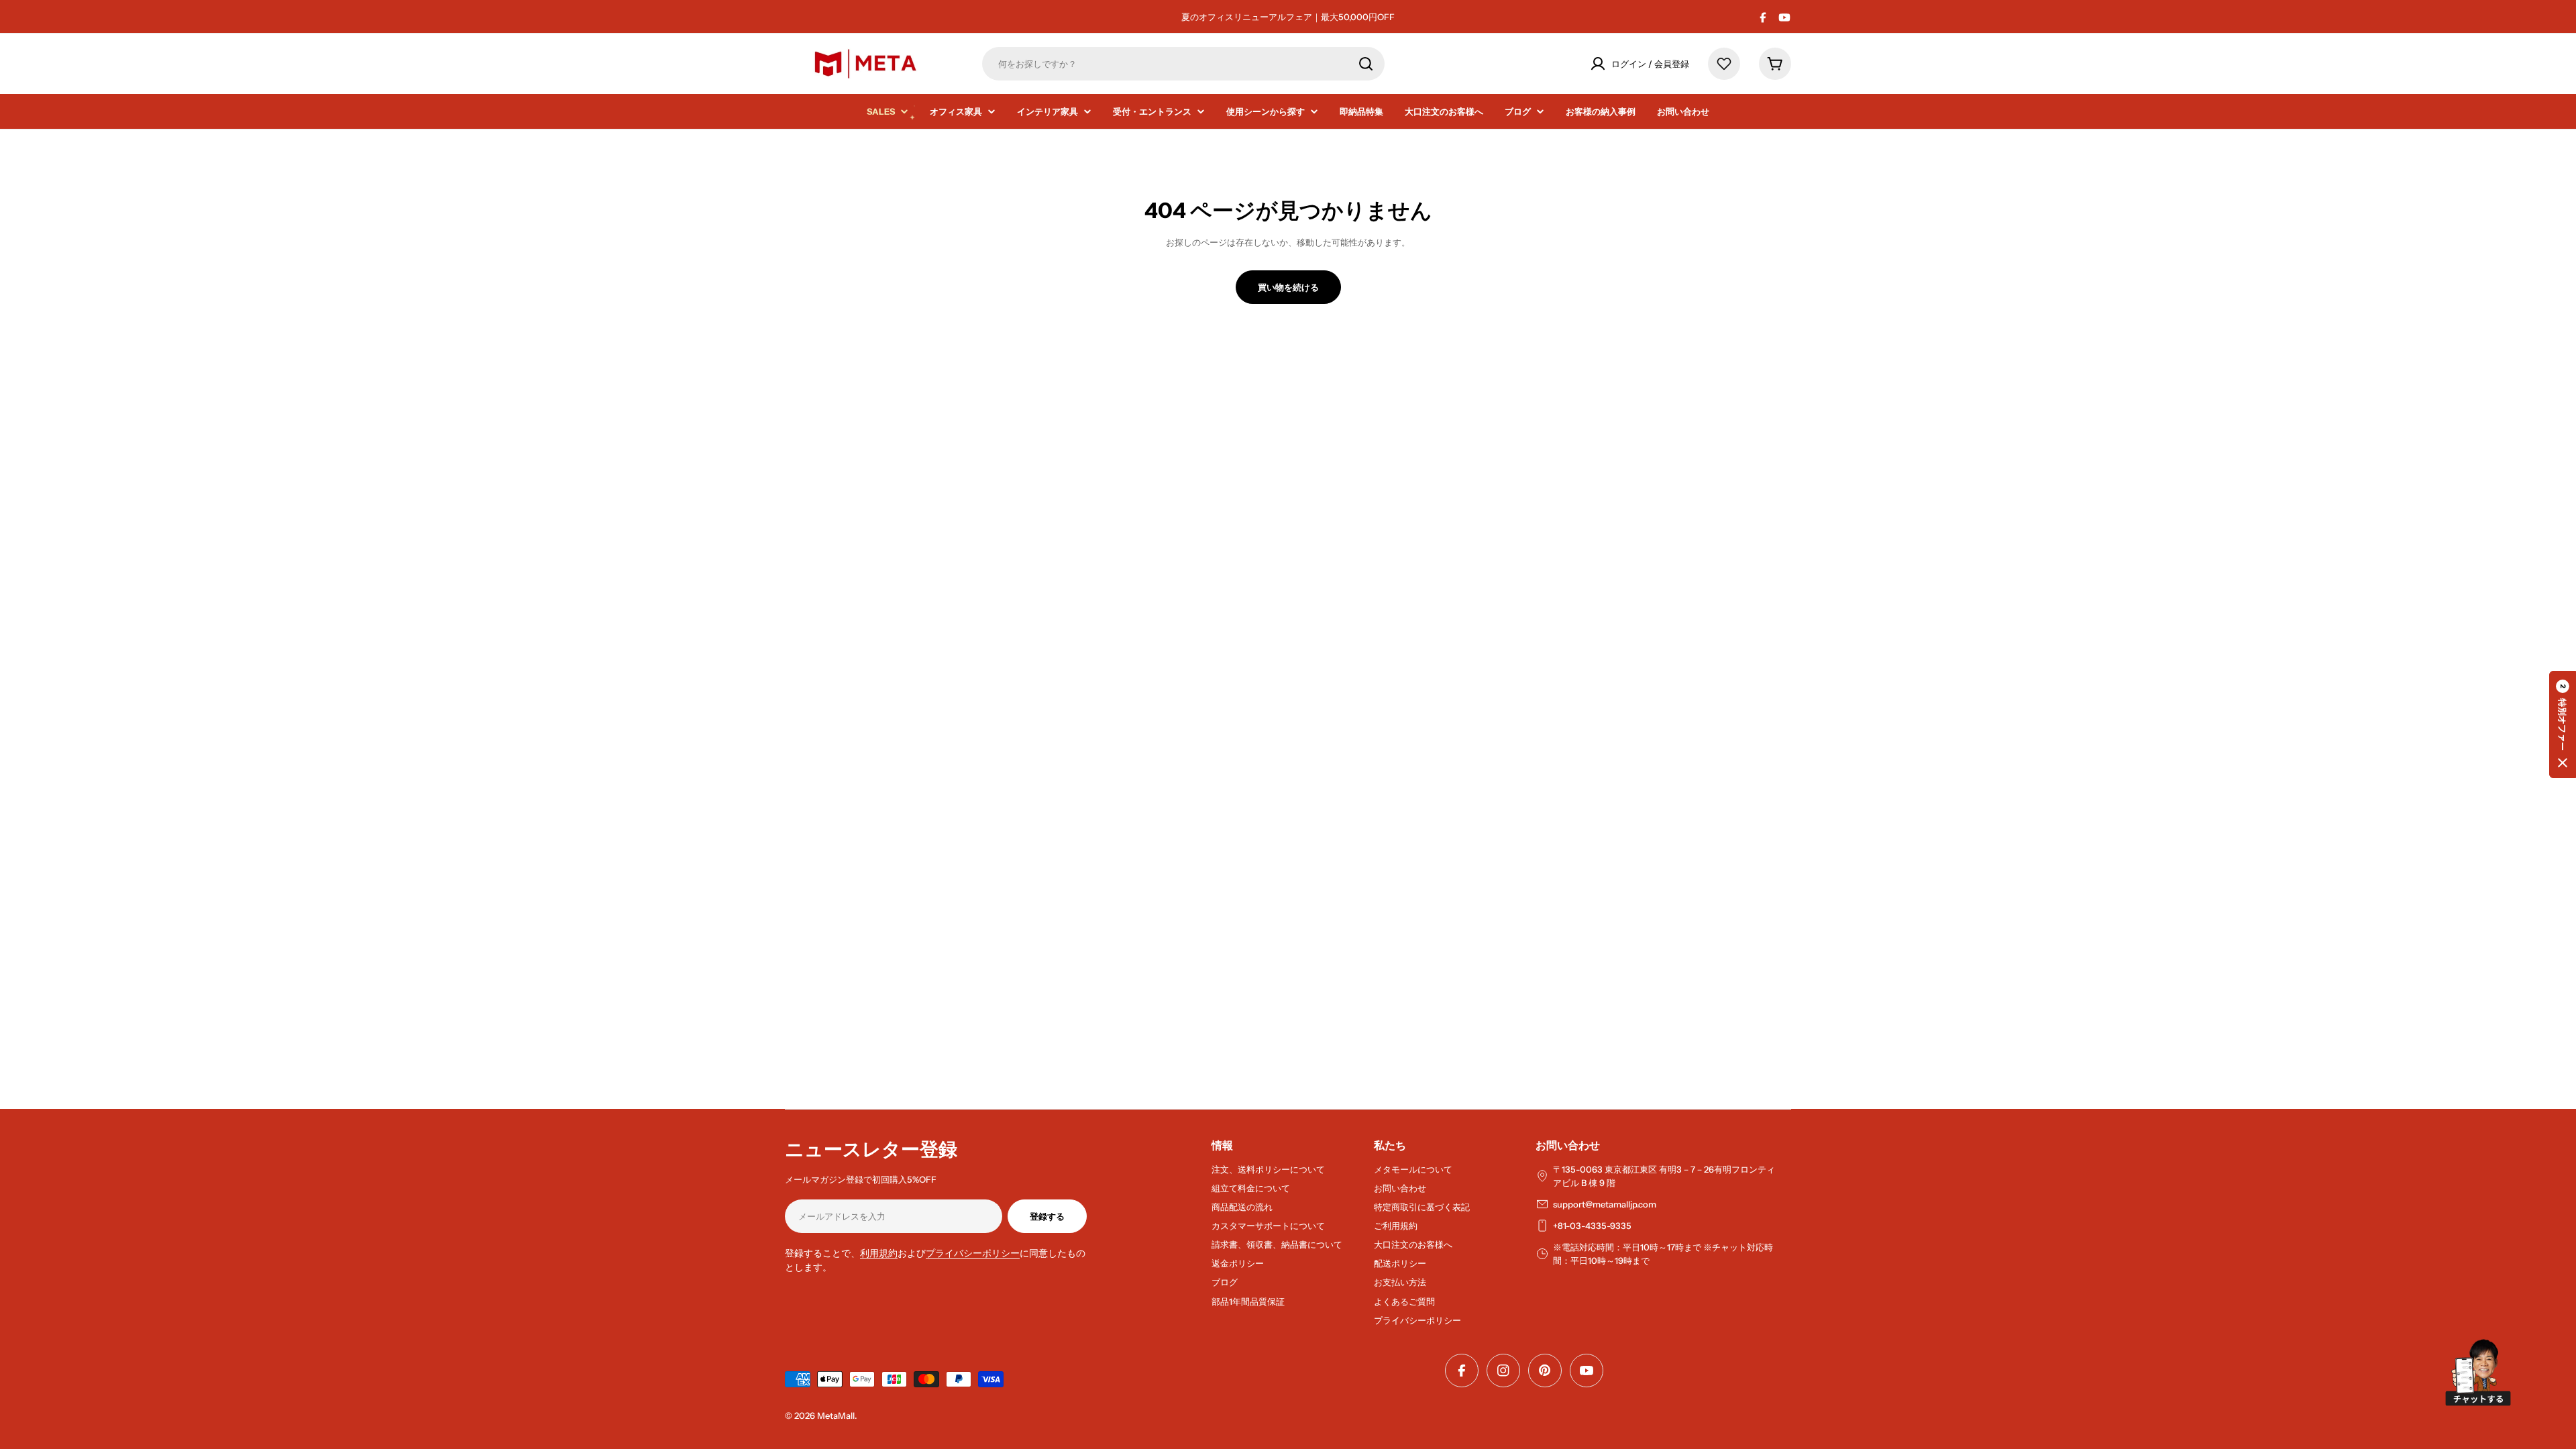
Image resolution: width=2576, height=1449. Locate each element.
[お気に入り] (1724, 64)
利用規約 (879, 1253)
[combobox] (1183, 64)
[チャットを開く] (2478, 1373)
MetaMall (836, 1415)
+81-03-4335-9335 (1592, 1226)
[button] (2563, 724)
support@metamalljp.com (1605, 1204)
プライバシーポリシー (973, 1253)
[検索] (1366, 64)
